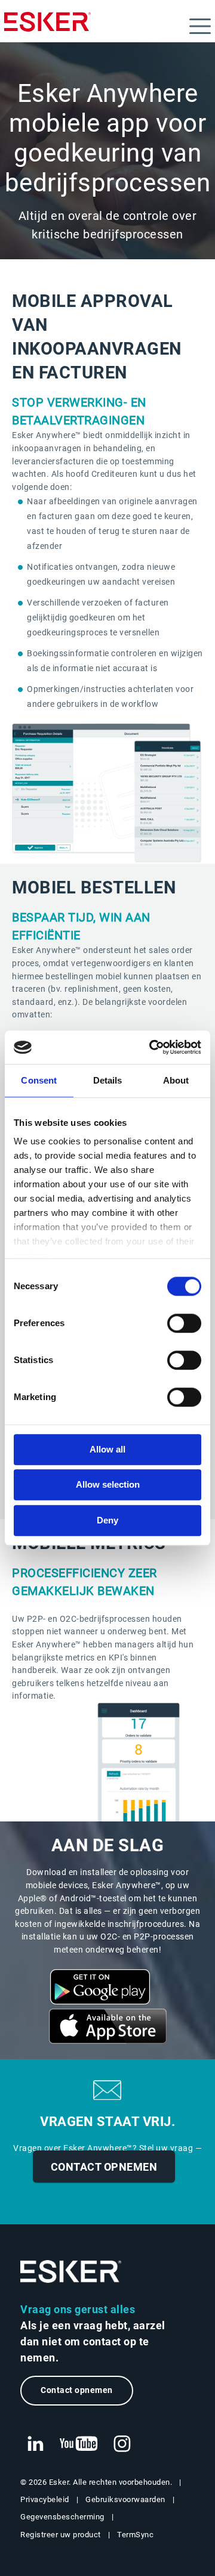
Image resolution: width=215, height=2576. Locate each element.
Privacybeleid (45, 2499)
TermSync (135, 2535)
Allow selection (108, 1484)
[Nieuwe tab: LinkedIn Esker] (35, 2444)
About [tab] (176, 1080)
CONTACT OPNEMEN (104, 2167)
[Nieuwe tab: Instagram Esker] (122, 2444)
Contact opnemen (77, 2390)
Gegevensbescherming (62, 2517)
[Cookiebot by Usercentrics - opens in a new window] (152, 1047)
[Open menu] (200, 26)
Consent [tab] (39, 1080)
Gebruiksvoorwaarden (125, 2499)
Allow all (107, 1449)
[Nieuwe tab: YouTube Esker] (79, 2444)
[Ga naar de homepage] (71, 2272)
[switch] (184, 1323)
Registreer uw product (61, 2535)
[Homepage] (47, 27)
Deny (107, 1520)
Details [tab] (108, 1080)
